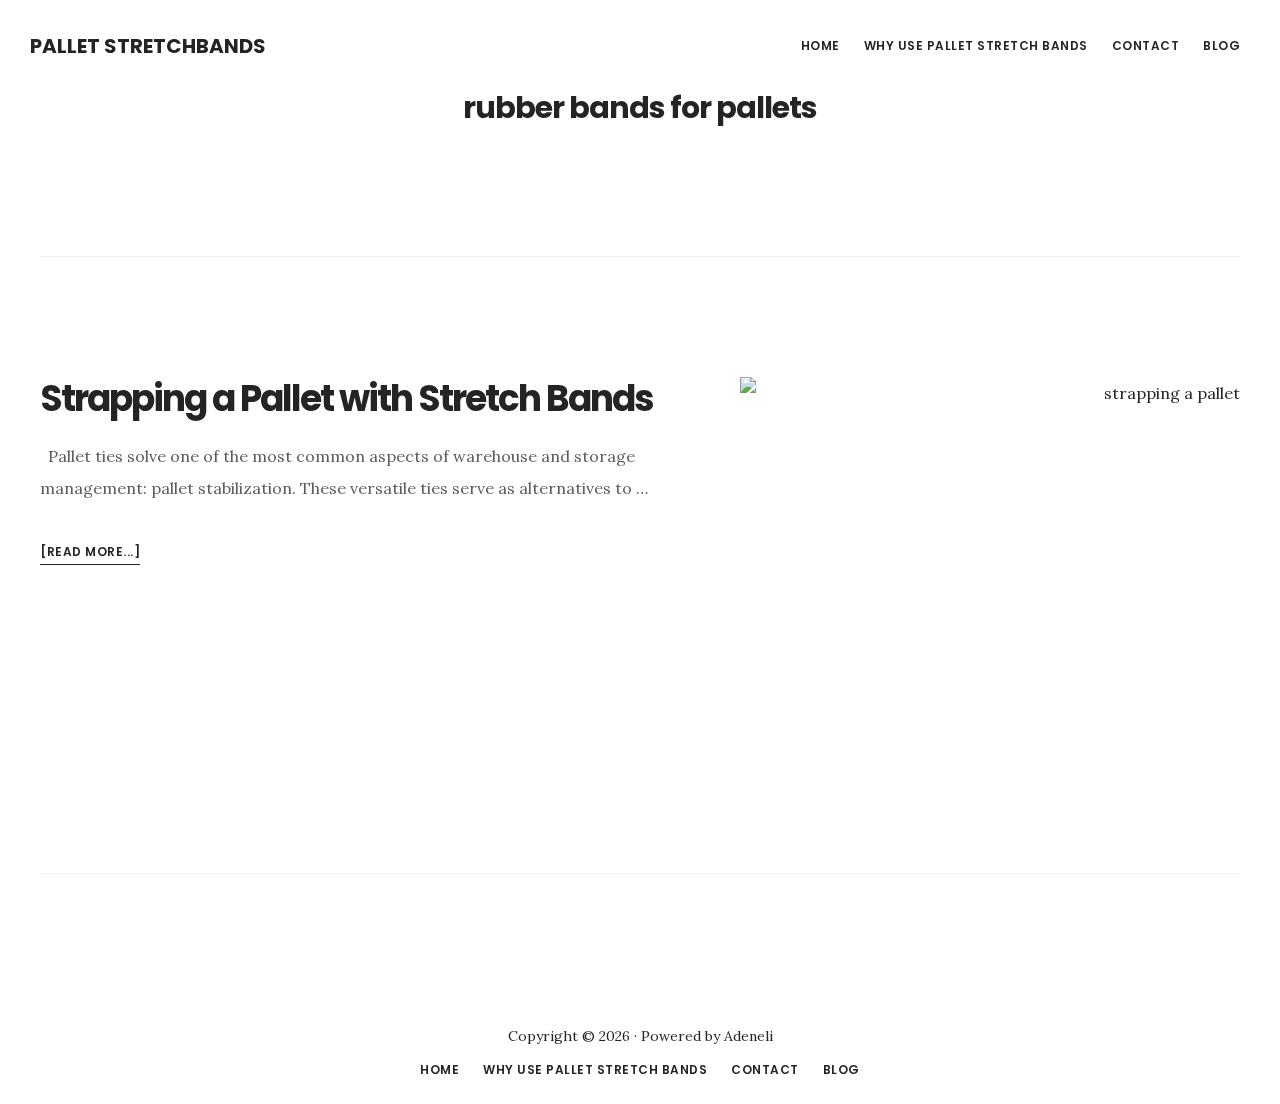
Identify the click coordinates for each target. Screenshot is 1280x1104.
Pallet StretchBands (148, 46)
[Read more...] (90, 553)
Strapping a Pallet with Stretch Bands (346, 398)
